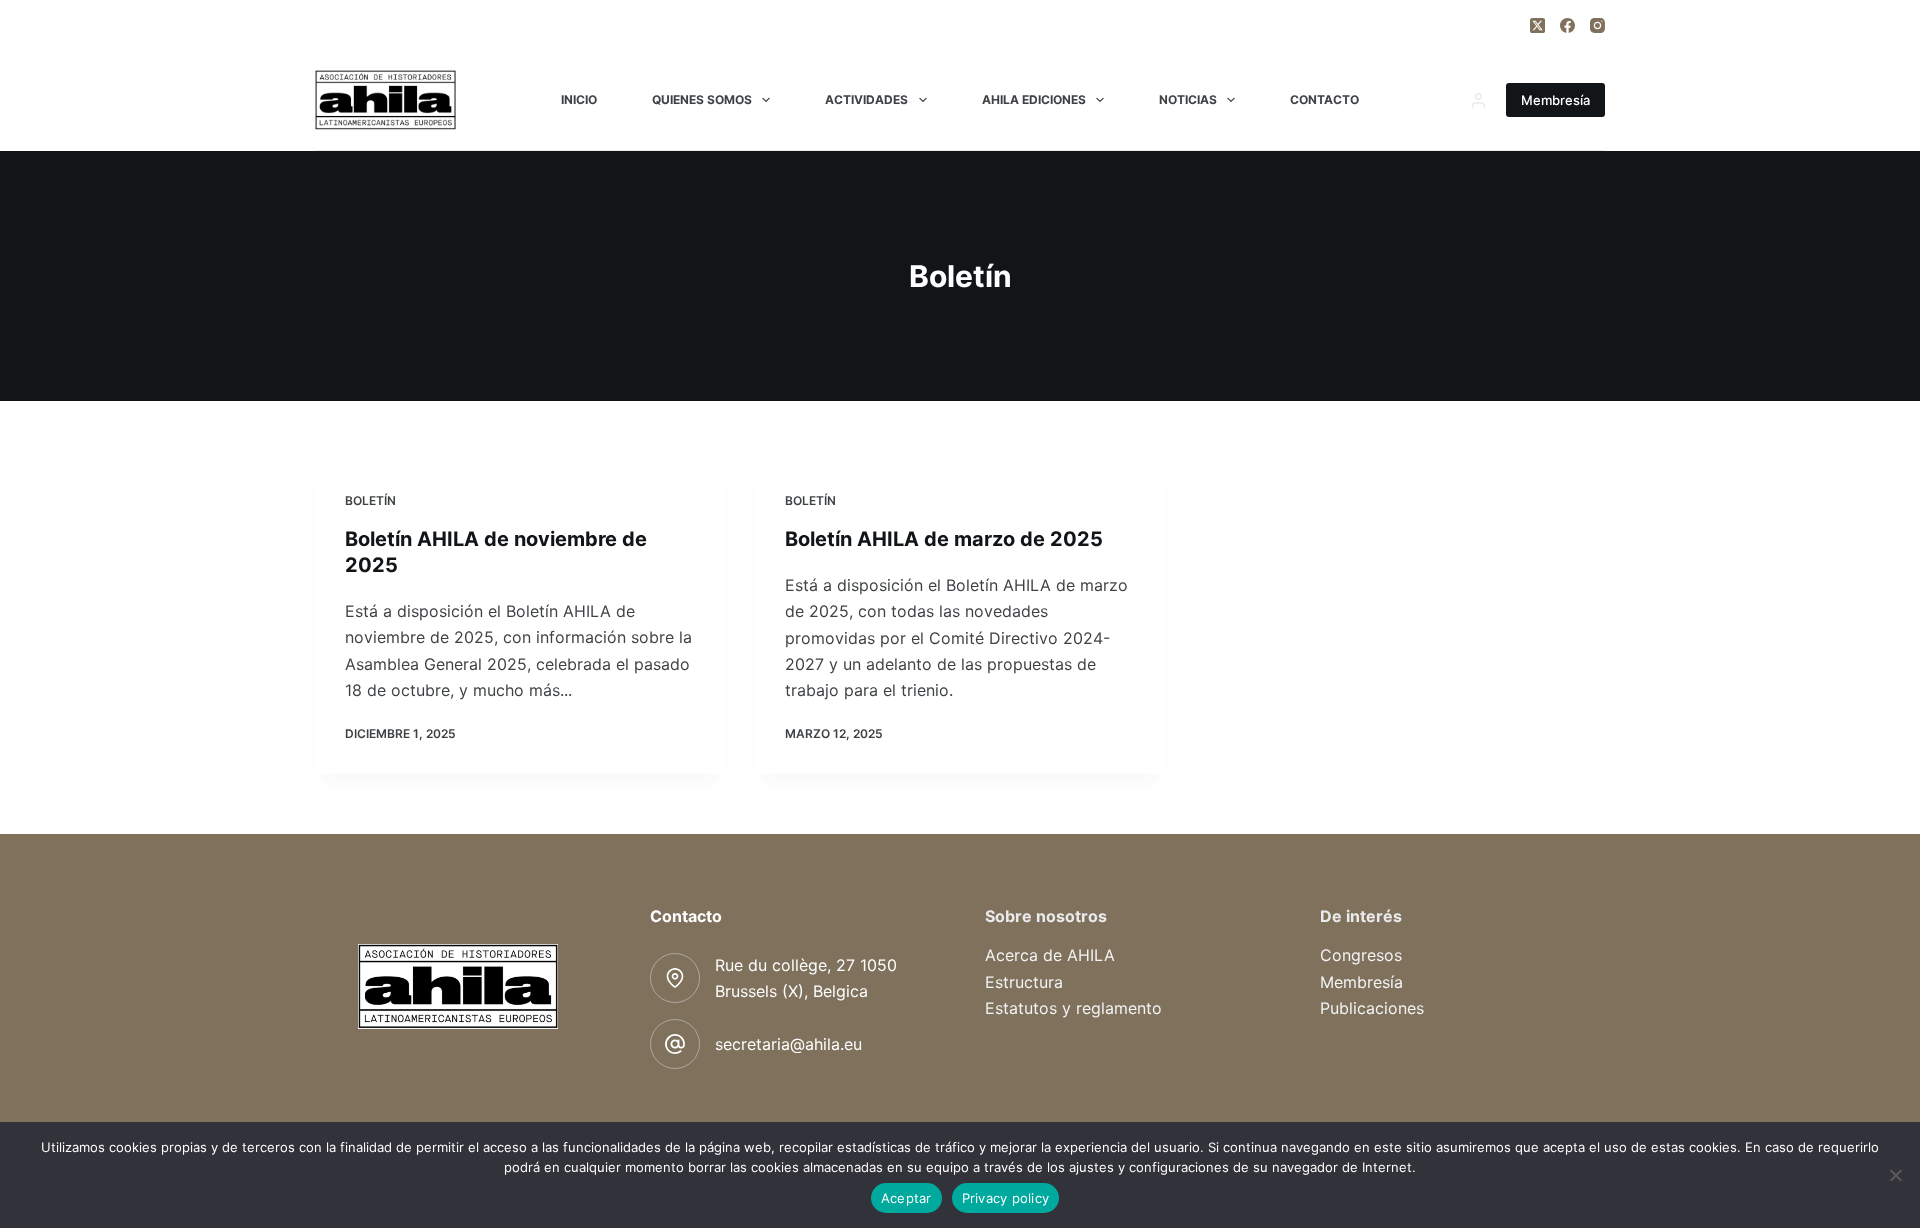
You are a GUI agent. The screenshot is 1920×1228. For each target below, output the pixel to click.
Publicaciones (1372, 1008)
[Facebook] (1567, 25)
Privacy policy (1006, 1198)
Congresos (1361, 955)
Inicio (579, 99)
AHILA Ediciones (1034, 99)
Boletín (370, 500)
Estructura (1024, 982)
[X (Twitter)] (1537, 25)
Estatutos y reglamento (1073, 1008)
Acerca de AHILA (1050, 955)
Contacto (1324, 99)
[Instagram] (1597, 25)
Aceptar (906, 1198)
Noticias (1188, 99)
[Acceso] (1478, 100)
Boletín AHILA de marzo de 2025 (944, 539)
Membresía (1555, 100)
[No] (1895, 1175)
